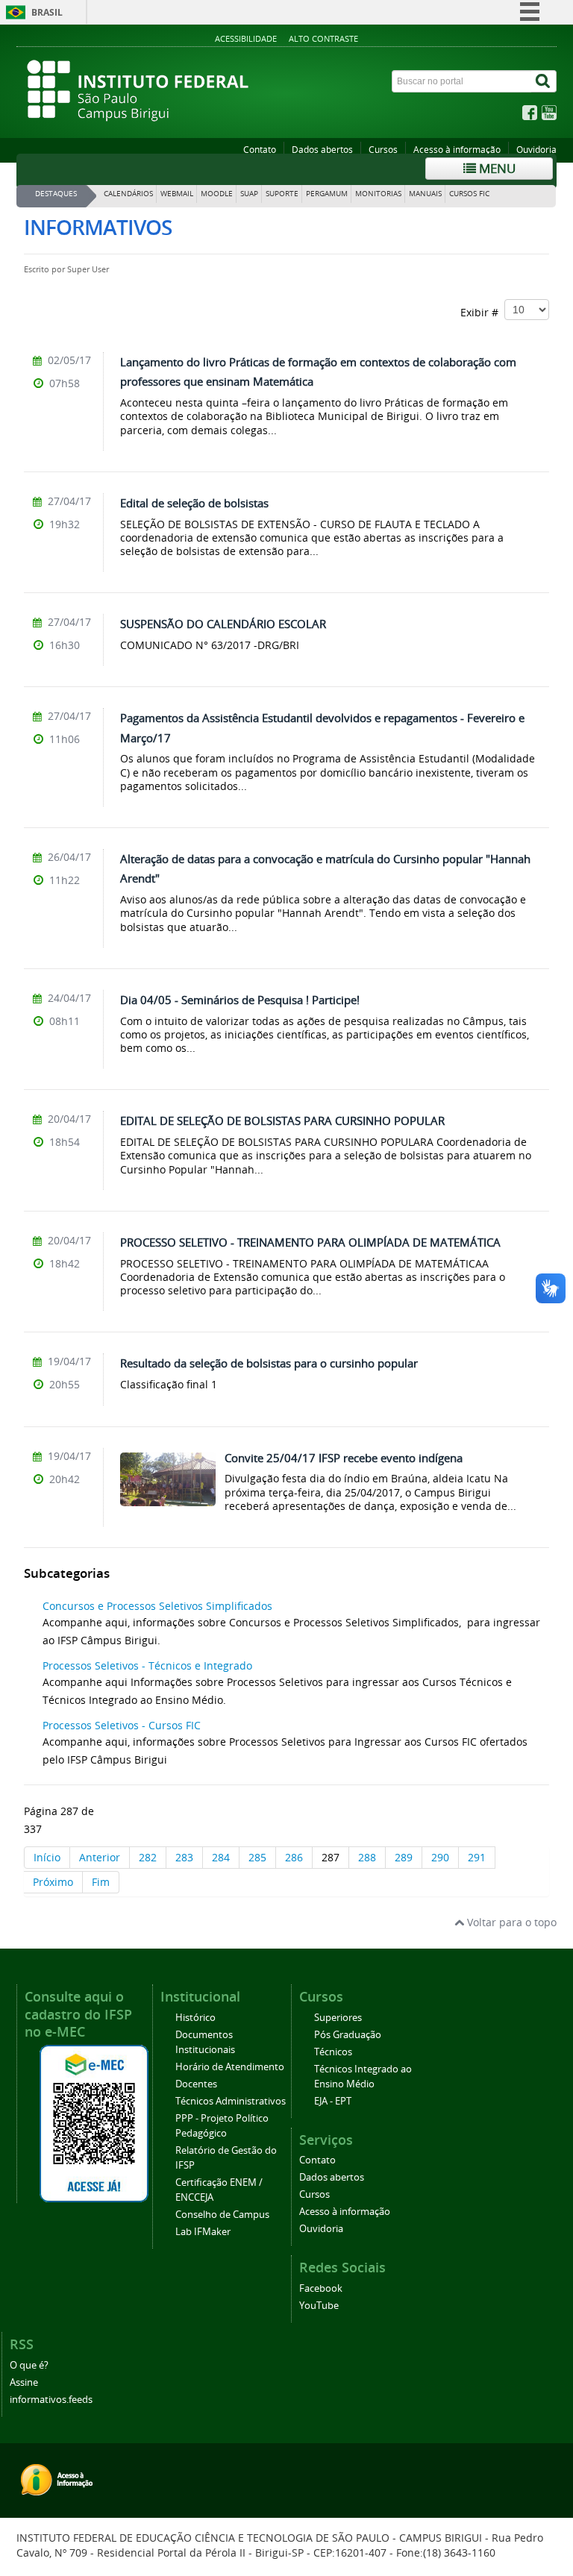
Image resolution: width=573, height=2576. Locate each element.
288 (367, 1857)
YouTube (319, 2306)
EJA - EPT (333, 2101)
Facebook (321, 2288)
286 (294, 1857)
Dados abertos (322, 150)
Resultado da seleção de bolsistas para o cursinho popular (269, 1363)
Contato (260, 150)
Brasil (47, 12)
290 (440, 1857)
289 (404, 1857)
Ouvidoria (536, 150)
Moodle (217, 194)
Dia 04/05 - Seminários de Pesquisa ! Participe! (240, 1000)
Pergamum (327, 194)
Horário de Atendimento (230, 2067)
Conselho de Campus (222, 2215)
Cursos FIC (469, 194)
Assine (24, 2382)
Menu (496, 168)
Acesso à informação (457, 150)
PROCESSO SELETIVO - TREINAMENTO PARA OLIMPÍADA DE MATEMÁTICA (310, 1242)
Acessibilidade (246, 38)
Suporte (282, 194)
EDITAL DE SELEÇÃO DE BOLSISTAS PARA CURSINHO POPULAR (282, 1121)
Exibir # (482, 312)
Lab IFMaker (203, 2232)
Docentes (196, 2084)
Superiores (338, 2018)
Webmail (177, 194)
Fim (101, 1882)
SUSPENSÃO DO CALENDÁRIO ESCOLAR (223, 624)
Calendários (128, 194)
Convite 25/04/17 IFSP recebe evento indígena (344, 1458)
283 (184, 1857)
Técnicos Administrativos (231, 2101)
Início (47, 1857)
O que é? (29, 2365)
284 (221, 1857)
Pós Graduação (348, 2035)
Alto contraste (323, 38)
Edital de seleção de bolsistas (194, 503)
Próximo (53, 1882)
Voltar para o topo (510, 1922)
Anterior (100, 1857)
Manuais (425, 194)
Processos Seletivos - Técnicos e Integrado (147, 1665)
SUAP (249, 194)
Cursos (383, 150)
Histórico (195, 2018)
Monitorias (378, 194)
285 (257, 1857)
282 (148, 1857)
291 (477, 1857)
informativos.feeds (51, 2400)
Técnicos (333, 2052)
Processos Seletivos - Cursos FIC (122, 1725)
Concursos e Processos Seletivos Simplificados (157, 1606)
